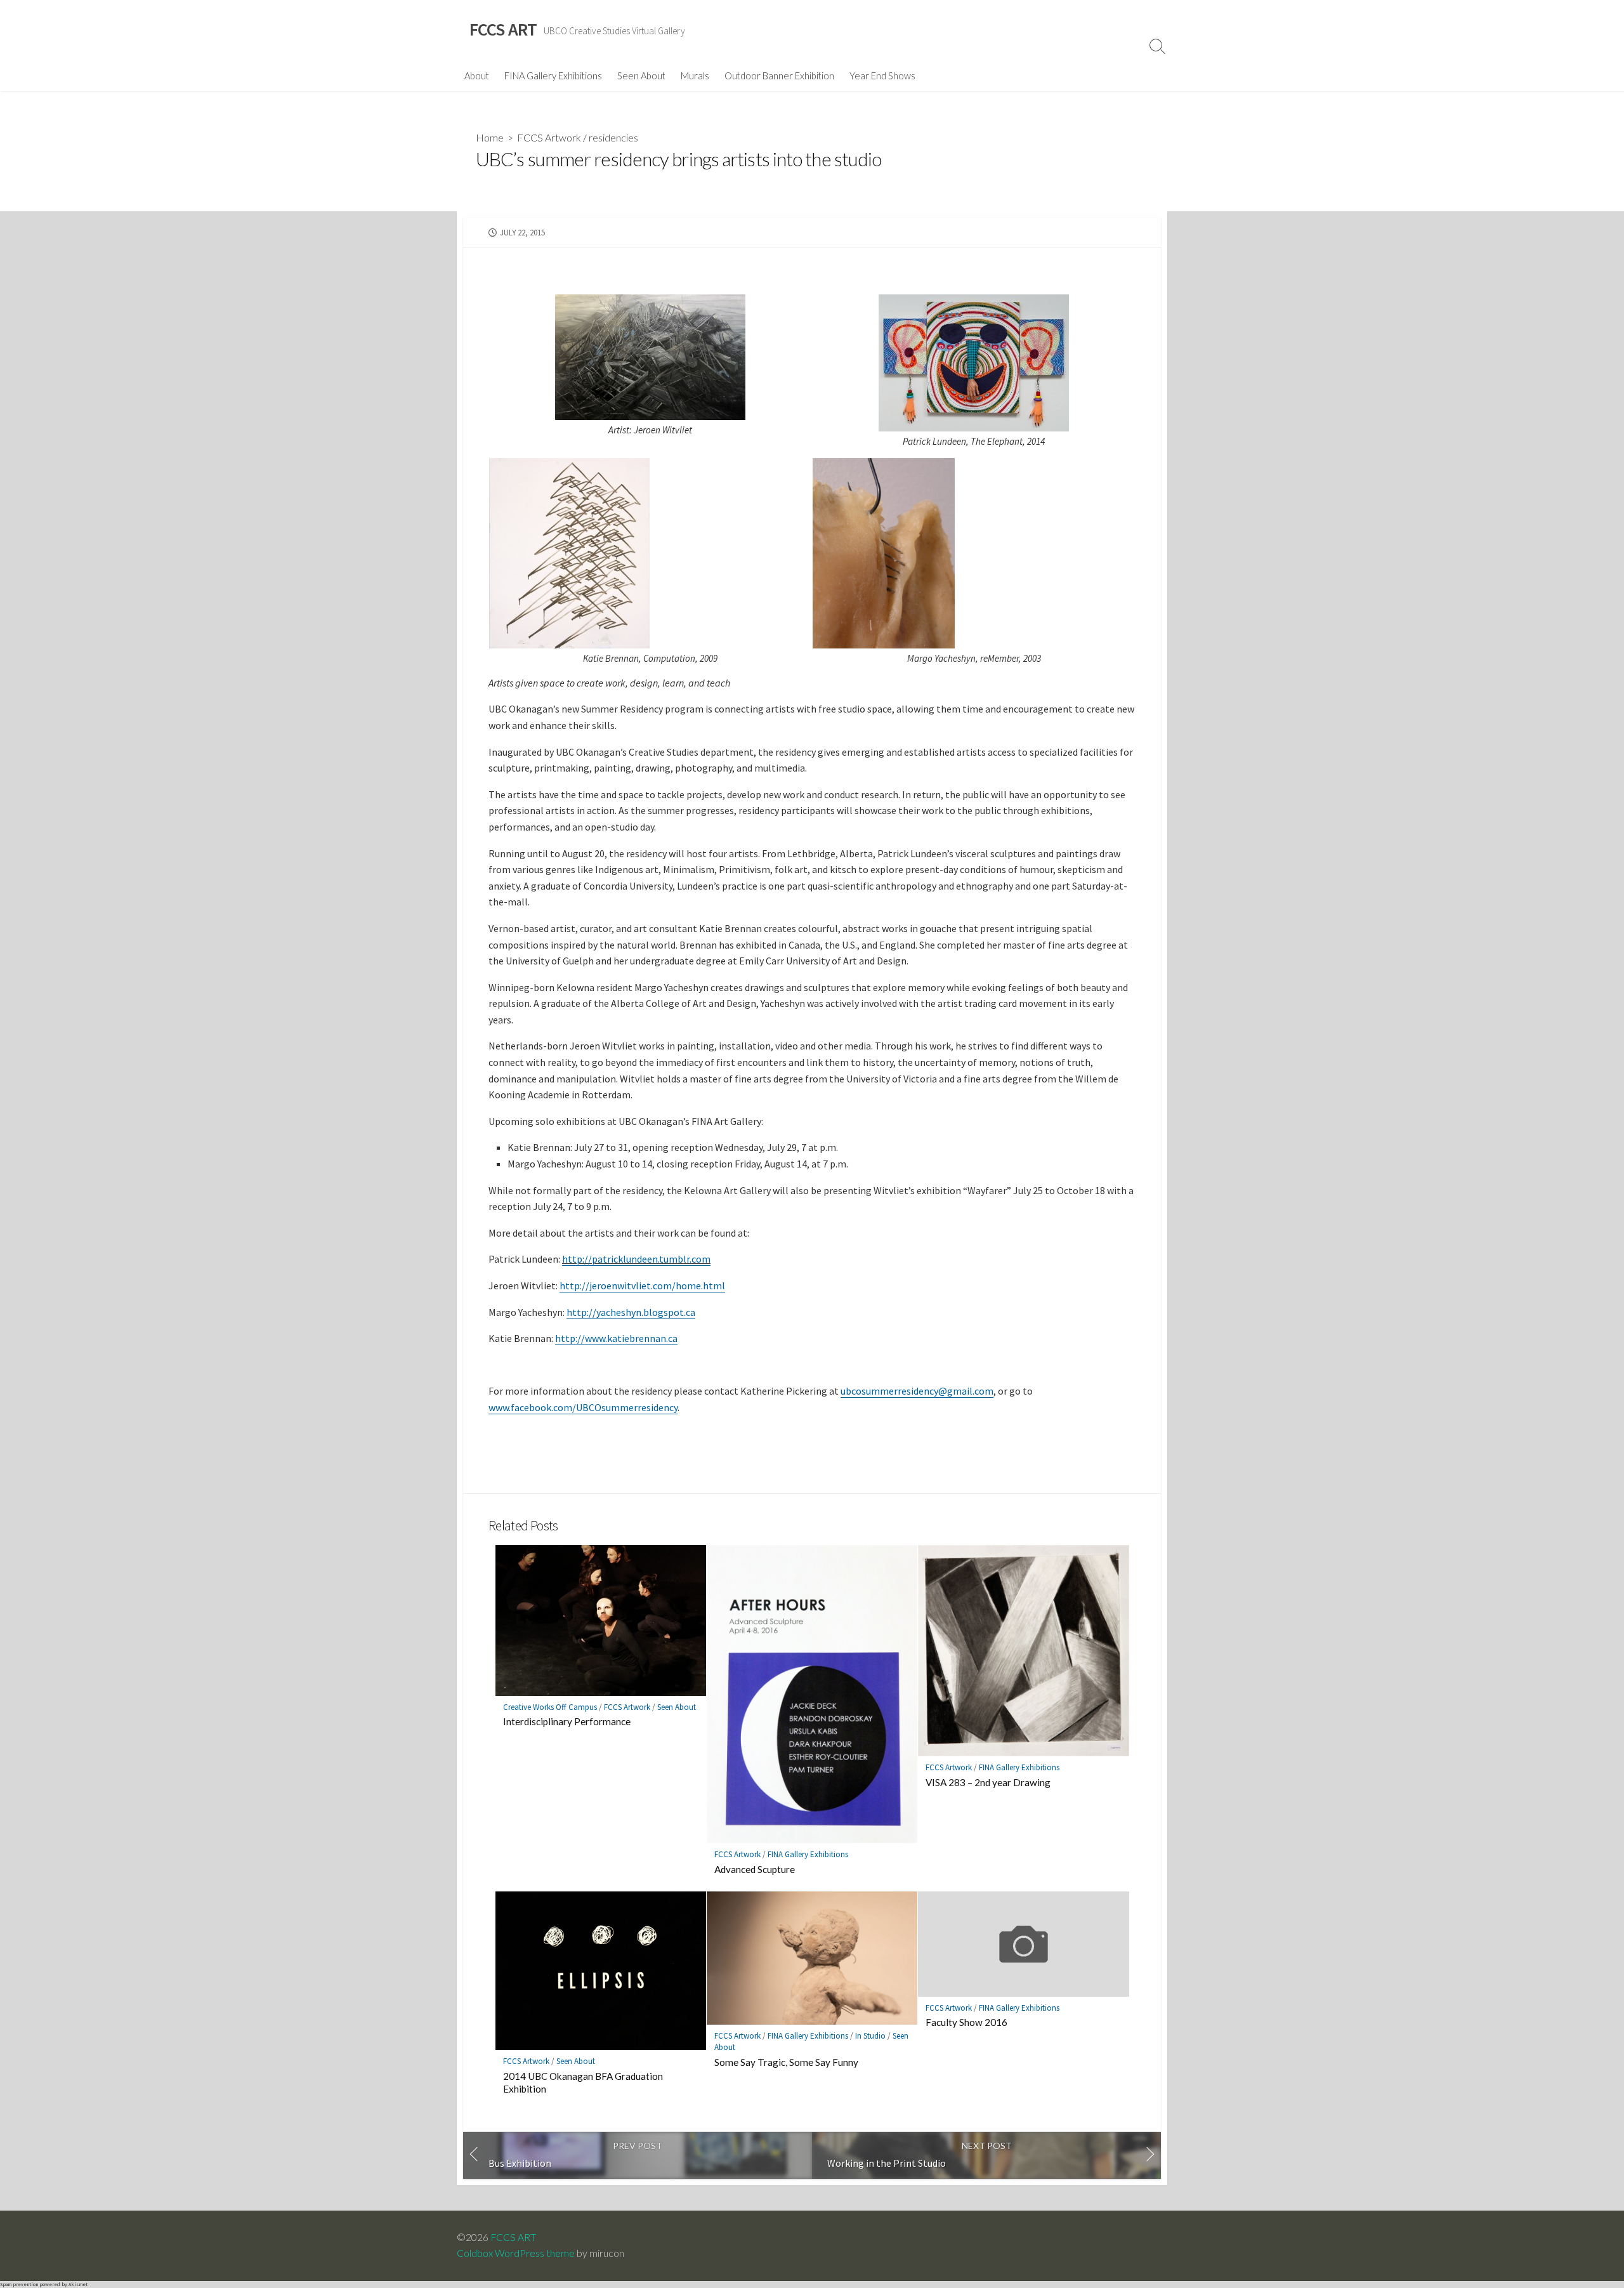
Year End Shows (882, 76)
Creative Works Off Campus (550, 1707)
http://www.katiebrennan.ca (616, 1338)
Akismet (78, 2284)
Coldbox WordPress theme (516, 2253)
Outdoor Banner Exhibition (779, 76)
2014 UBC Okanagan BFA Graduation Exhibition (583, 2082)
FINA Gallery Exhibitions (553, 76)
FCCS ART (513, 2237)
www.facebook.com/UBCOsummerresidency (583, 1407)
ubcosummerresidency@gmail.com (917, 1391)
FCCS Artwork (549, 137)
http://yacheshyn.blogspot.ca (631, 1312)
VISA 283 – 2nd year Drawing (988, 1782)
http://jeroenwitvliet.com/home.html (642, 1285)
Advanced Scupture (755, 1869)
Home (490, 137)
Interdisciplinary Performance (567, 1721)
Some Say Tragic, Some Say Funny (786, 2062)
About (477, 76)
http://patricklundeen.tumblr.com (636, 1259)
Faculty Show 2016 (966, 2022)
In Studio (870, 2036)
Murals (695, 76)
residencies (613, 137)
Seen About (641, 76)
